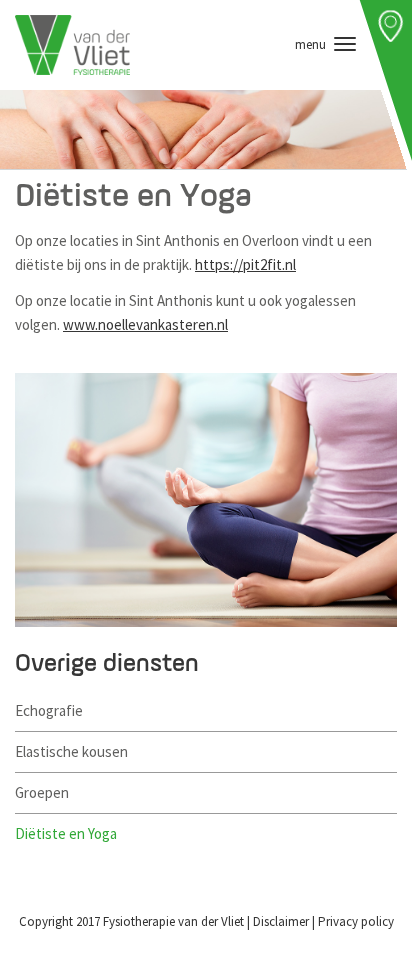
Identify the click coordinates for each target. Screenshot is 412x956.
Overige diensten (107, 664)
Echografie (49, 710)
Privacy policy (356, 921)
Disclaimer (281, 921)
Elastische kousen (71, 751)
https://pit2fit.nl (245, 264)
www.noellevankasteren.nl (145, 324)
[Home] (72, 45)
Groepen (42, 792)
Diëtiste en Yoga (66, 833)
